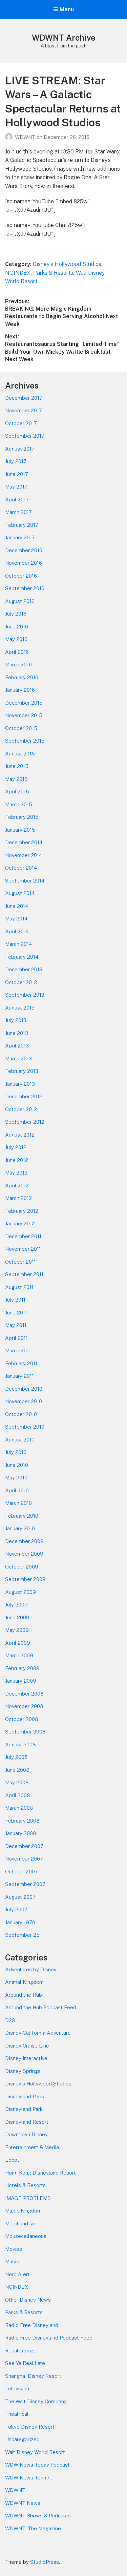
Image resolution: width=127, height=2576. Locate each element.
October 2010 (21, 1414)
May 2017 (16, 487)
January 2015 (20, 830)
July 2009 (16, 1605)
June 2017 (17, 474)
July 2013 (16, 1020)
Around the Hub (24, 1995)
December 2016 (24, 550)
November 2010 (24, 1401)
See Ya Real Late (25, 2363)
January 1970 (20, 1922)
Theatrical (17, 2414)
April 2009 (18, 1643)
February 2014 (22, 957)
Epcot (12, 2160)
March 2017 (18, 512)
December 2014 (24, 842)
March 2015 (19, 804)
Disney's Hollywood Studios (67, 264)
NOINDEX (18, 273)
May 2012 (16, 1173)
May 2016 (16, 639)
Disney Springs (23, 2071)
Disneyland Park (24, 2109)
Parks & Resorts (53, 273)
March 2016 (18, 664)
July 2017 (16, 461)
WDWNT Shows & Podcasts (38, 2516)
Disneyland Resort (27, 2122)
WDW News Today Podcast (37, 2465)
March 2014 (18, 944)
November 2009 (24, 1554)
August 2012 (20, 1135)
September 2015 (25, 741)
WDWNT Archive (64, 38)
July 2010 (16, 1452)
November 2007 (24, 1859)
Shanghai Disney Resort (33, 2376)
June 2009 (17, 1617)
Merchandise (20, 2224)
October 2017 (21, 423)
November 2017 (24, 410)
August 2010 (20, 1440)
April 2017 (17, 500)
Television (17, 2388)
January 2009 (21, 1681)
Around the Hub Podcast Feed (41, 2007)
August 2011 (19, 1287)
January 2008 (21, 1833)
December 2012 (24, 1096)
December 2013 (24, 969)
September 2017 (25, 436)
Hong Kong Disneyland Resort (40, 2173)
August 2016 (20, 601)
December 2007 (24, 1846)
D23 (10, 2020)
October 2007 (22, 1872)
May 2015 (16, 779)
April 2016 (17, 652)
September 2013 (25, 995)
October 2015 (21, 728)
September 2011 (24, 1274)
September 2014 (25, 881)
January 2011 (19, 1376)
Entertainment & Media (32, 2147)
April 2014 (17, 931)
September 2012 (25, 1122)
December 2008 (24, 1694)
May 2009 (17, 1630)
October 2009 (22, 1567)
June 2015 (17, 766)
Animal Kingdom (24, 1982)
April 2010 (17, 1490)
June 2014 (17, 906)
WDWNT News (23, 2503)
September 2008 (25, 1732)
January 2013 (20, 1084)
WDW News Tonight (29, 2478)
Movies (14, 2249)
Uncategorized (22, 2439)
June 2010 (17, 1465)
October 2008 (22, 1719)
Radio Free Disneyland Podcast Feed (49, 2338)
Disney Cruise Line (27, 2046)
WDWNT (26, 137)
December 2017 (24, 398)
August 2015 (20, 754)
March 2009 (19, 1655)
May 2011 (16, 1325)
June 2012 (17, 1160)
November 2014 (24, 855)
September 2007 (25, 1884)
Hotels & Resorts (25, 2185)
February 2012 (22, 1211)
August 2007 (20, 1897)
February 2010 (22, 1516)
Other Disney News (28, 2300)
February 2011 (21, 1363)
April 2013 (17, 1046)
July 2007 (16, 1909)
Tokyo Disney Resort (30, 2427)
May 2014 (16, 919)
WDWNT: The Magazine (33, 2528)
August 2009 (20, 1592)
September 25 (22, 1935)
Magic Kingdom (23, 2211)
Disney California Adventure (38, 2033)
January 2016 (20, 690)
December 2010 (24, 1389)
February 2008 (22, 1821)
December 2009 (24, 1541)
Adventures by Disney (31, 1969)
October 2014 (21, 868)
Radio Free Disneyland (32, 2325)
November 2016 (24, 563)
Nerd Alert (17, 2274)
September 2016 (25, 588)
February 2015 (22, 817)
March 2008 (19, 1808)
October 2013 (21, 982)
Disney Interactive (26, 2058)
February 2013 (22, 1071)
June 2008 (17, 1770)
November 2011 (23, 1249)
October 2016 (21, 576)
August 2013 (20, 1008)
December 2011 (23, 1236)
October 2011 (20, 1262)
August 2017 (20, 449)
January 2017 (20, 537)
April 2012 (17, 1186)
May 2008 (17, 1782)
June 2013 (17, 1033)
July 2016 (16, 614)
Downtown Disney (26, 2134)
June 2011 (16, 1313)
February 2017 (22, 525)
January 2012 (20, 1223)
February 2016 (22, 677)
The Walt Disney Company (36, 2401)
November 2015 (24, 715)
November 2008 (24, 1706)
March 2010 (18, 1503)
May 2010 (16, 1478)
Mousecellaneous (26, 2236)
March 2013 (18, 1058)
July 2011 (15, 1300)
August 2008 (20, 1744)
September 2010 (25, 1427)
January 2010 (20, 1528)
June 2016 (17, 627)
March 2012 (18, 1198)
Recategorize (21, 2351)
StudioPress (45, 2562)
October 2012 (21, 1109)
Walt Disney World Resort (35, 2452)
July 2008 (16, 1757)
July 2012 (16, 1147)
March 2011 (18, 1351)
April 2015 (17, 792)
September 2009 (25, 1579)
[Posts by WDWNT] (10, 137)
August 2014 (20, 893)
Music (12, 2261)
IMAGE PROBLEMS (28, 2198)
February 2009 (22, 1668)
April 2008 (18, 1795)
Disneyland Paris (25, 2096)
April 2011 (16, 1338)
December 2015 (24, 703)
